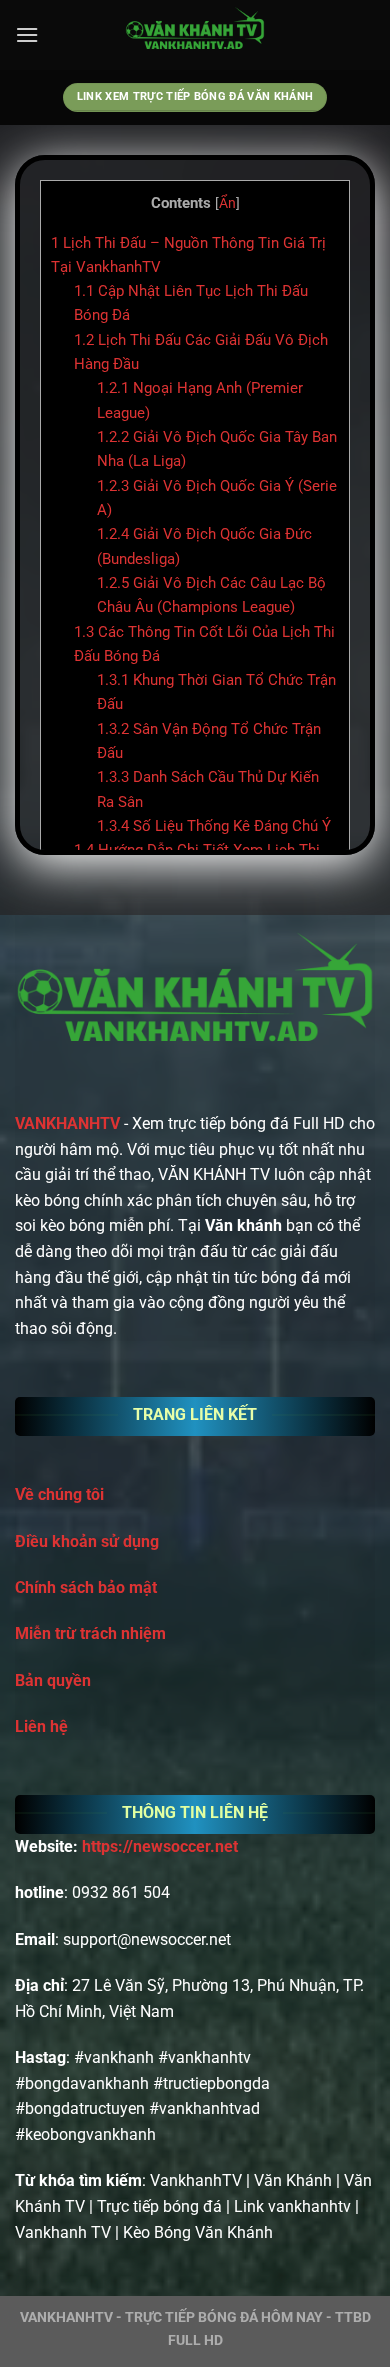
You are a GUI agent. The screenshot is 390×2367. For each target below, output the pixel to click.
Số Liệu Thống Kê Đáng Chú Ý (214, 826)
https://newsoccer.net (160, 1846)
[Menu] (27, 34)
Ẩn (227, 203)
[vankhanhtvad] (195, 35)
